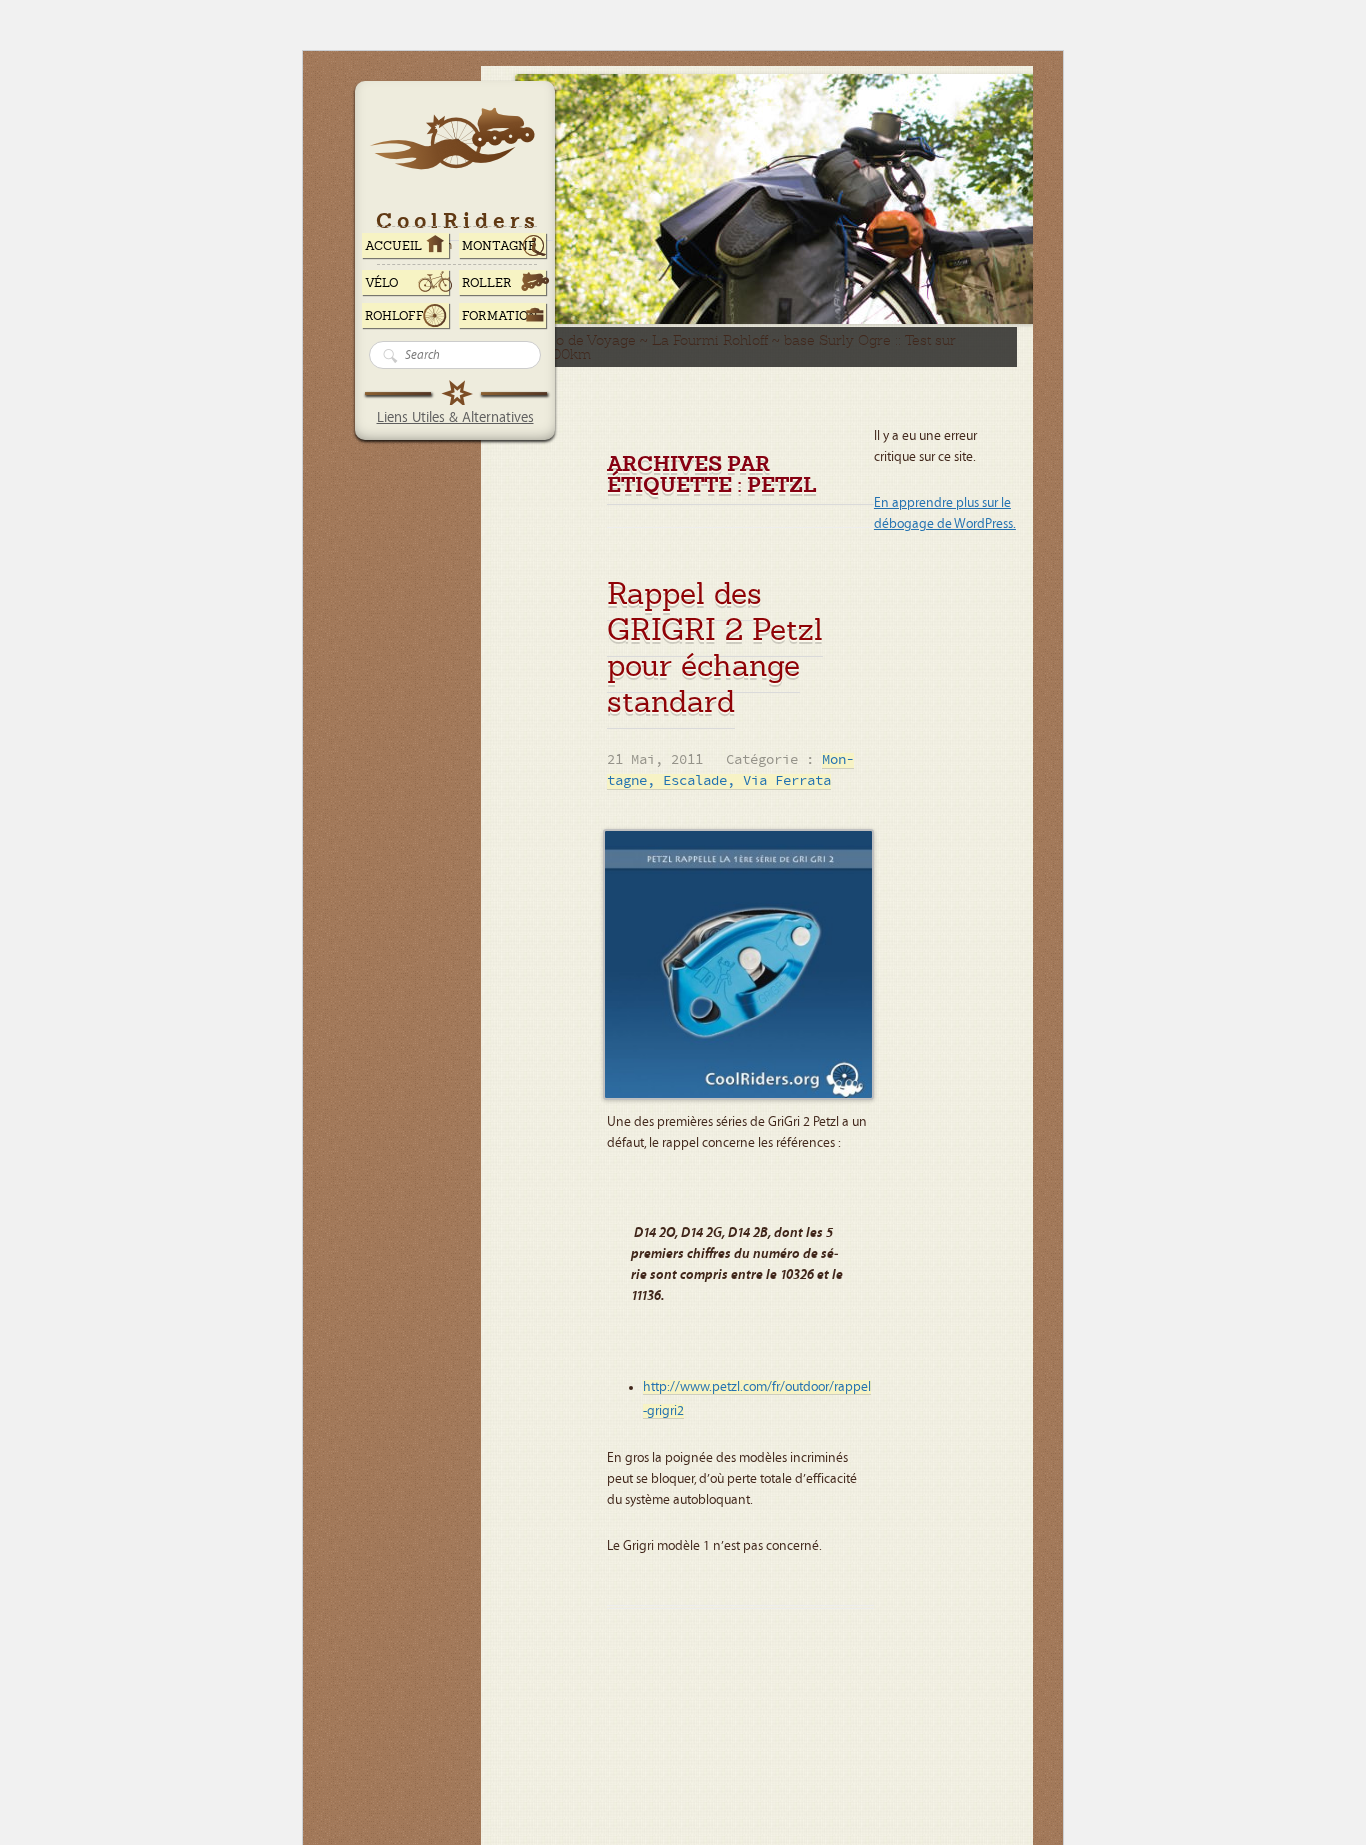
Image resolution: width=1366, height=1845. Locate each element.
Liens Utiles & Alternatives (455, 417)
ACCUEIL (393, 246)
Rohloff (394, 316)
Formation (500, 316)
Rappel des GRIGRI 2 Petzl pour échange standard (715, 647)
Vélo (382, 283)
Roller (487, 283)
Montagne (499, 246)
